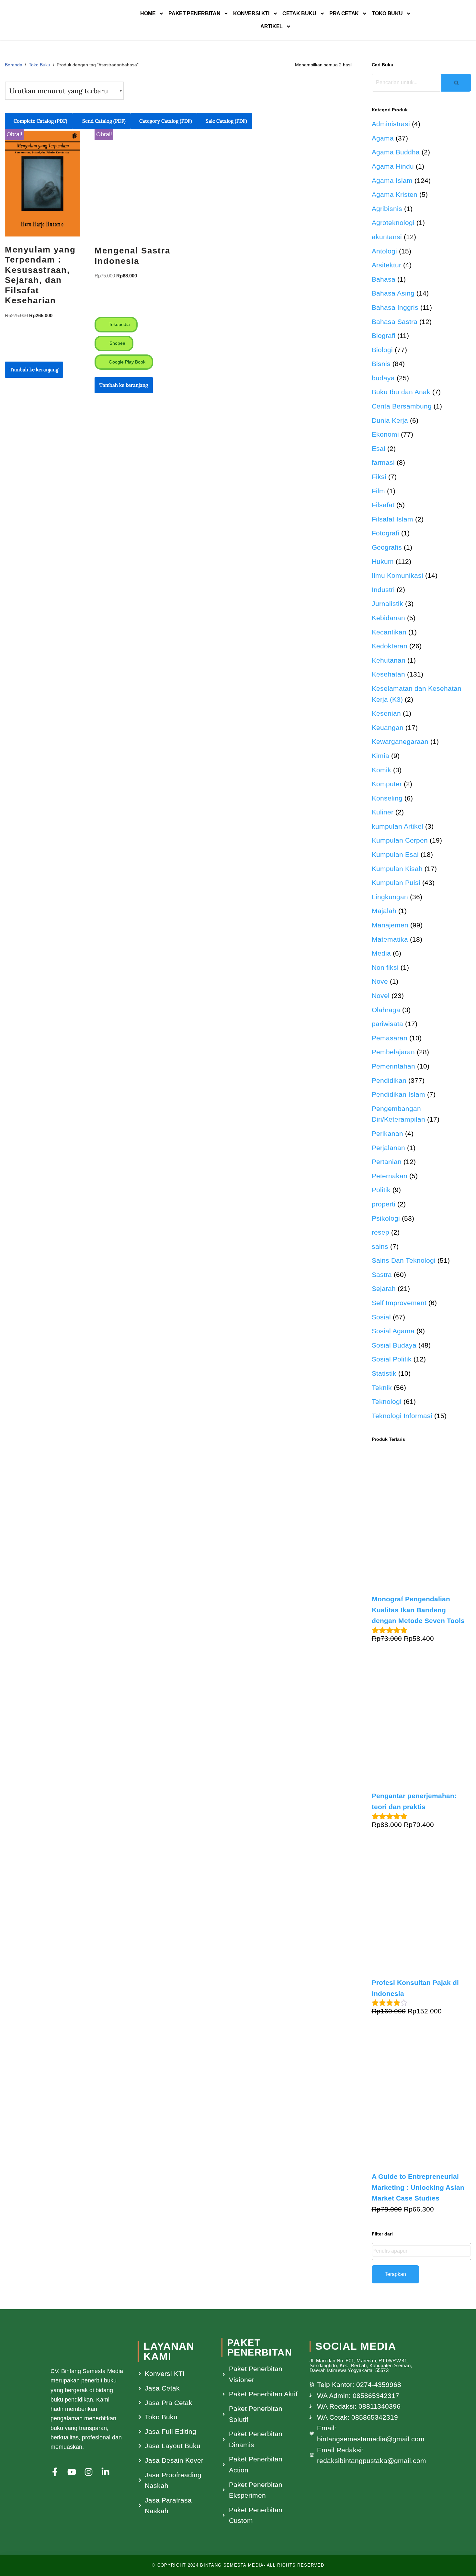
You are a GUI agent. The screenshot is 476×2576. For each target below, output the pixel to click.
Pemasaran (390, 1038)
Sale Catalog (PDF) (226, 121)
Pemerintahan (393, 1066)
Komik (381, 770)
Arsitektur (386, 265)
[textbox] (422, 2251)
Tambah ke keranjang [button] (34, 370)
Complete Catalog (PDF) (40, 121)
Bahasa (384, 279)
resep (380, 1232)
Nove (380, 981)
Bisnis (381, 364)
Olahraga (386, 1010)
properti (384, 1204)
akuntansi (387, 237)
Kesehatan (388, 674)
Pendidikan (389, 1080)
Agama (383, 138)
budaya (383, 378)
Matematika (390, 939)
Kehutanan (389, 660)
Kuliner (383, 812)
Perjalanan (388, 1148)
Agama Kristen (395, 194)
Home (148, 13)
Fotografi (385, 533)
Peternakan (390, 1176)
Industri (383, 590)
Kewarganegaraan (400, 741)
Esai (379, 448)
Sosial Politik (392, 1359)
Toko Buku (387, 13)
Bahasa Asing (393, 293)
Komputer (387, 784)
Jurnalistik (387, 604)
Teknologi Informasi (402, 1416)
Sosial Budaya (394, 1345)
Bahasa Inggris (395, 307)
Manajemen (390, 925)
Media (381, 953)
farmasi (383, 462)
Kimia (380, 756)
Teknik (382, 1388)
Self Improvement (399, 1303)
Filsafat (383, 505)
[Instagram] (89, 2472)
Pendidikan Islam (398, 1094)
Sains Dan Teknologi (404, 1260)
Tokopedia (119, 324)
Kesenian (386, 713)
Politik (381, 1190)
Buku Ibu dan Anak (401, 392)
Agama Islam (392, 180)
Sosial (381, 1317)
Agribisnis (387, 209)
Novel (381, 996)
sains (380, 1246)
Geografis (387, 547)
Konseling (387, 798)
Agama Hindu (393, 166)
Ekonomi (385, 434)
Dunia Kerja (390, 420)
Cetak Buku (299, 13)
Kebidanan (388, 618)
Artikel (272, 26)
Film (378, 491)
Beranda (14, 65)
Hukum (383, 561)
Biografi (384, 336)
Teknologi (387, 1401)
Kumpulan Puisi (396, 883)
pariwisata (387, 1024)
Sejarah (384, 1288)
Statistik (384, 1373)
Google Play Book (126, 362)
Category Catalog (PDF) (166, 121)
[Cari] (456, 83)
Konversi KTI (251, 13)
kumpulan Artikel (397, 826)
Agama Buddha (396, 152)
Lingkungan (390, 897)
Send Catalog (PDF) (103, 121)
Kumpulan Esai (395, 854)
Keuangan (388, 728)
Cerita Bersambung (402, 406)
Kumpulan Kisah (397, 869)
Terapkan (395, 2274)
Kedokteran (390, 646)
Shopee (117, 343)
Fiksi (379, 477)
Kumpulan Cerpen (400, 840)
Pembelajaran (393, 1052)
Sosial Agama (393, 1331)
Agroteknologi (393, 223)
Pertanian (387, 1162)
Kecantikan (389, 632)
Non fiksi (385, 967)
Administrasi (391, 124)
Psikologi (386, 1218)
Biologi (382, 350)
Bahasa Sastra (395, 322)
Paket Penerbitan (194, 13)
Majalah (384, 911)
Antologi (384, 251)
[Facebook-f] (55, 2472)
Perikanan (387, 1133)
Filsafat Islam (392, 519)
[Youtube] (72, 2472)
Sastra (382, 1275)
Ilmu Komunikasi (397, 575)
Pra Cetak (344, 13)
